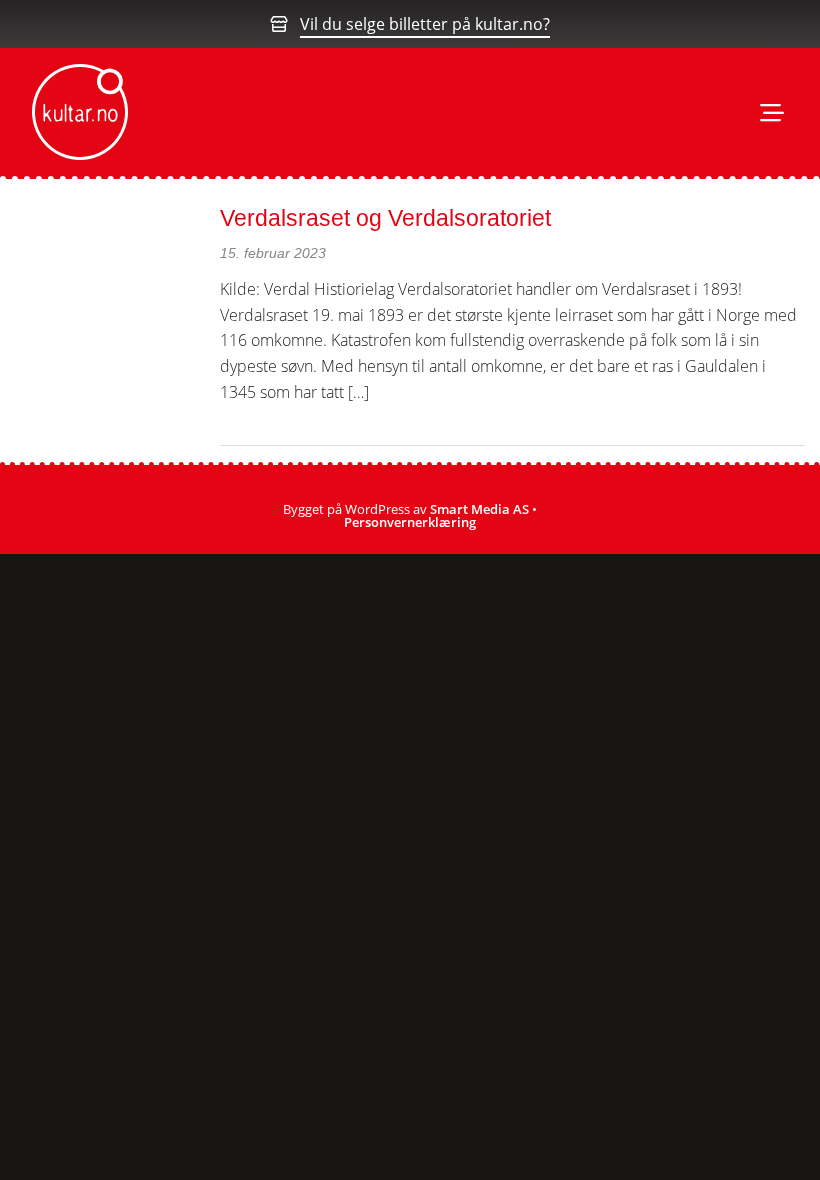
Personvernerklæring (410, 522)
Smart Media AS (479, 509)
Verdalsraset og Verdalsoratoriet (385, 218)
